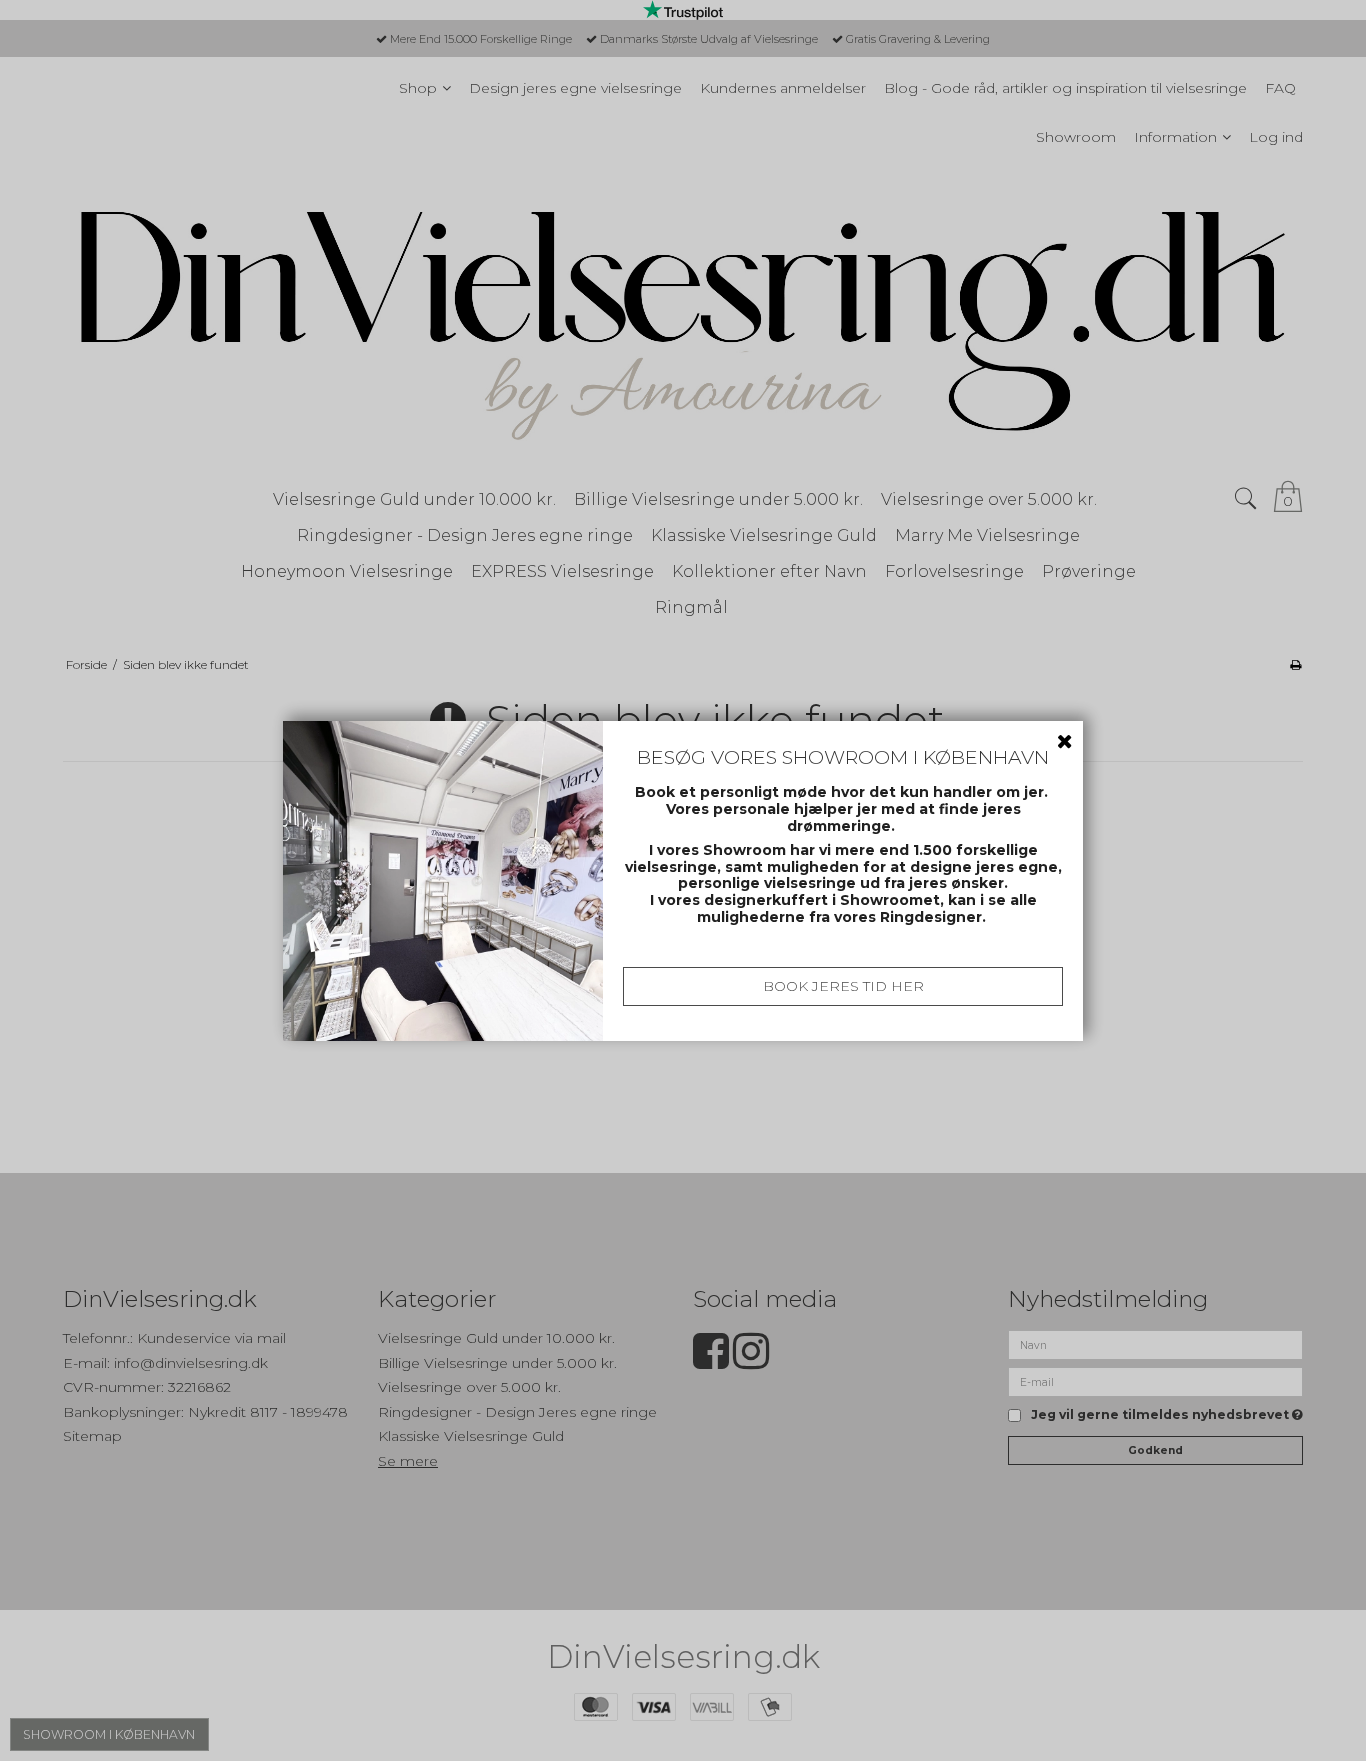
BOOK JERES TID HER (843, 986)
